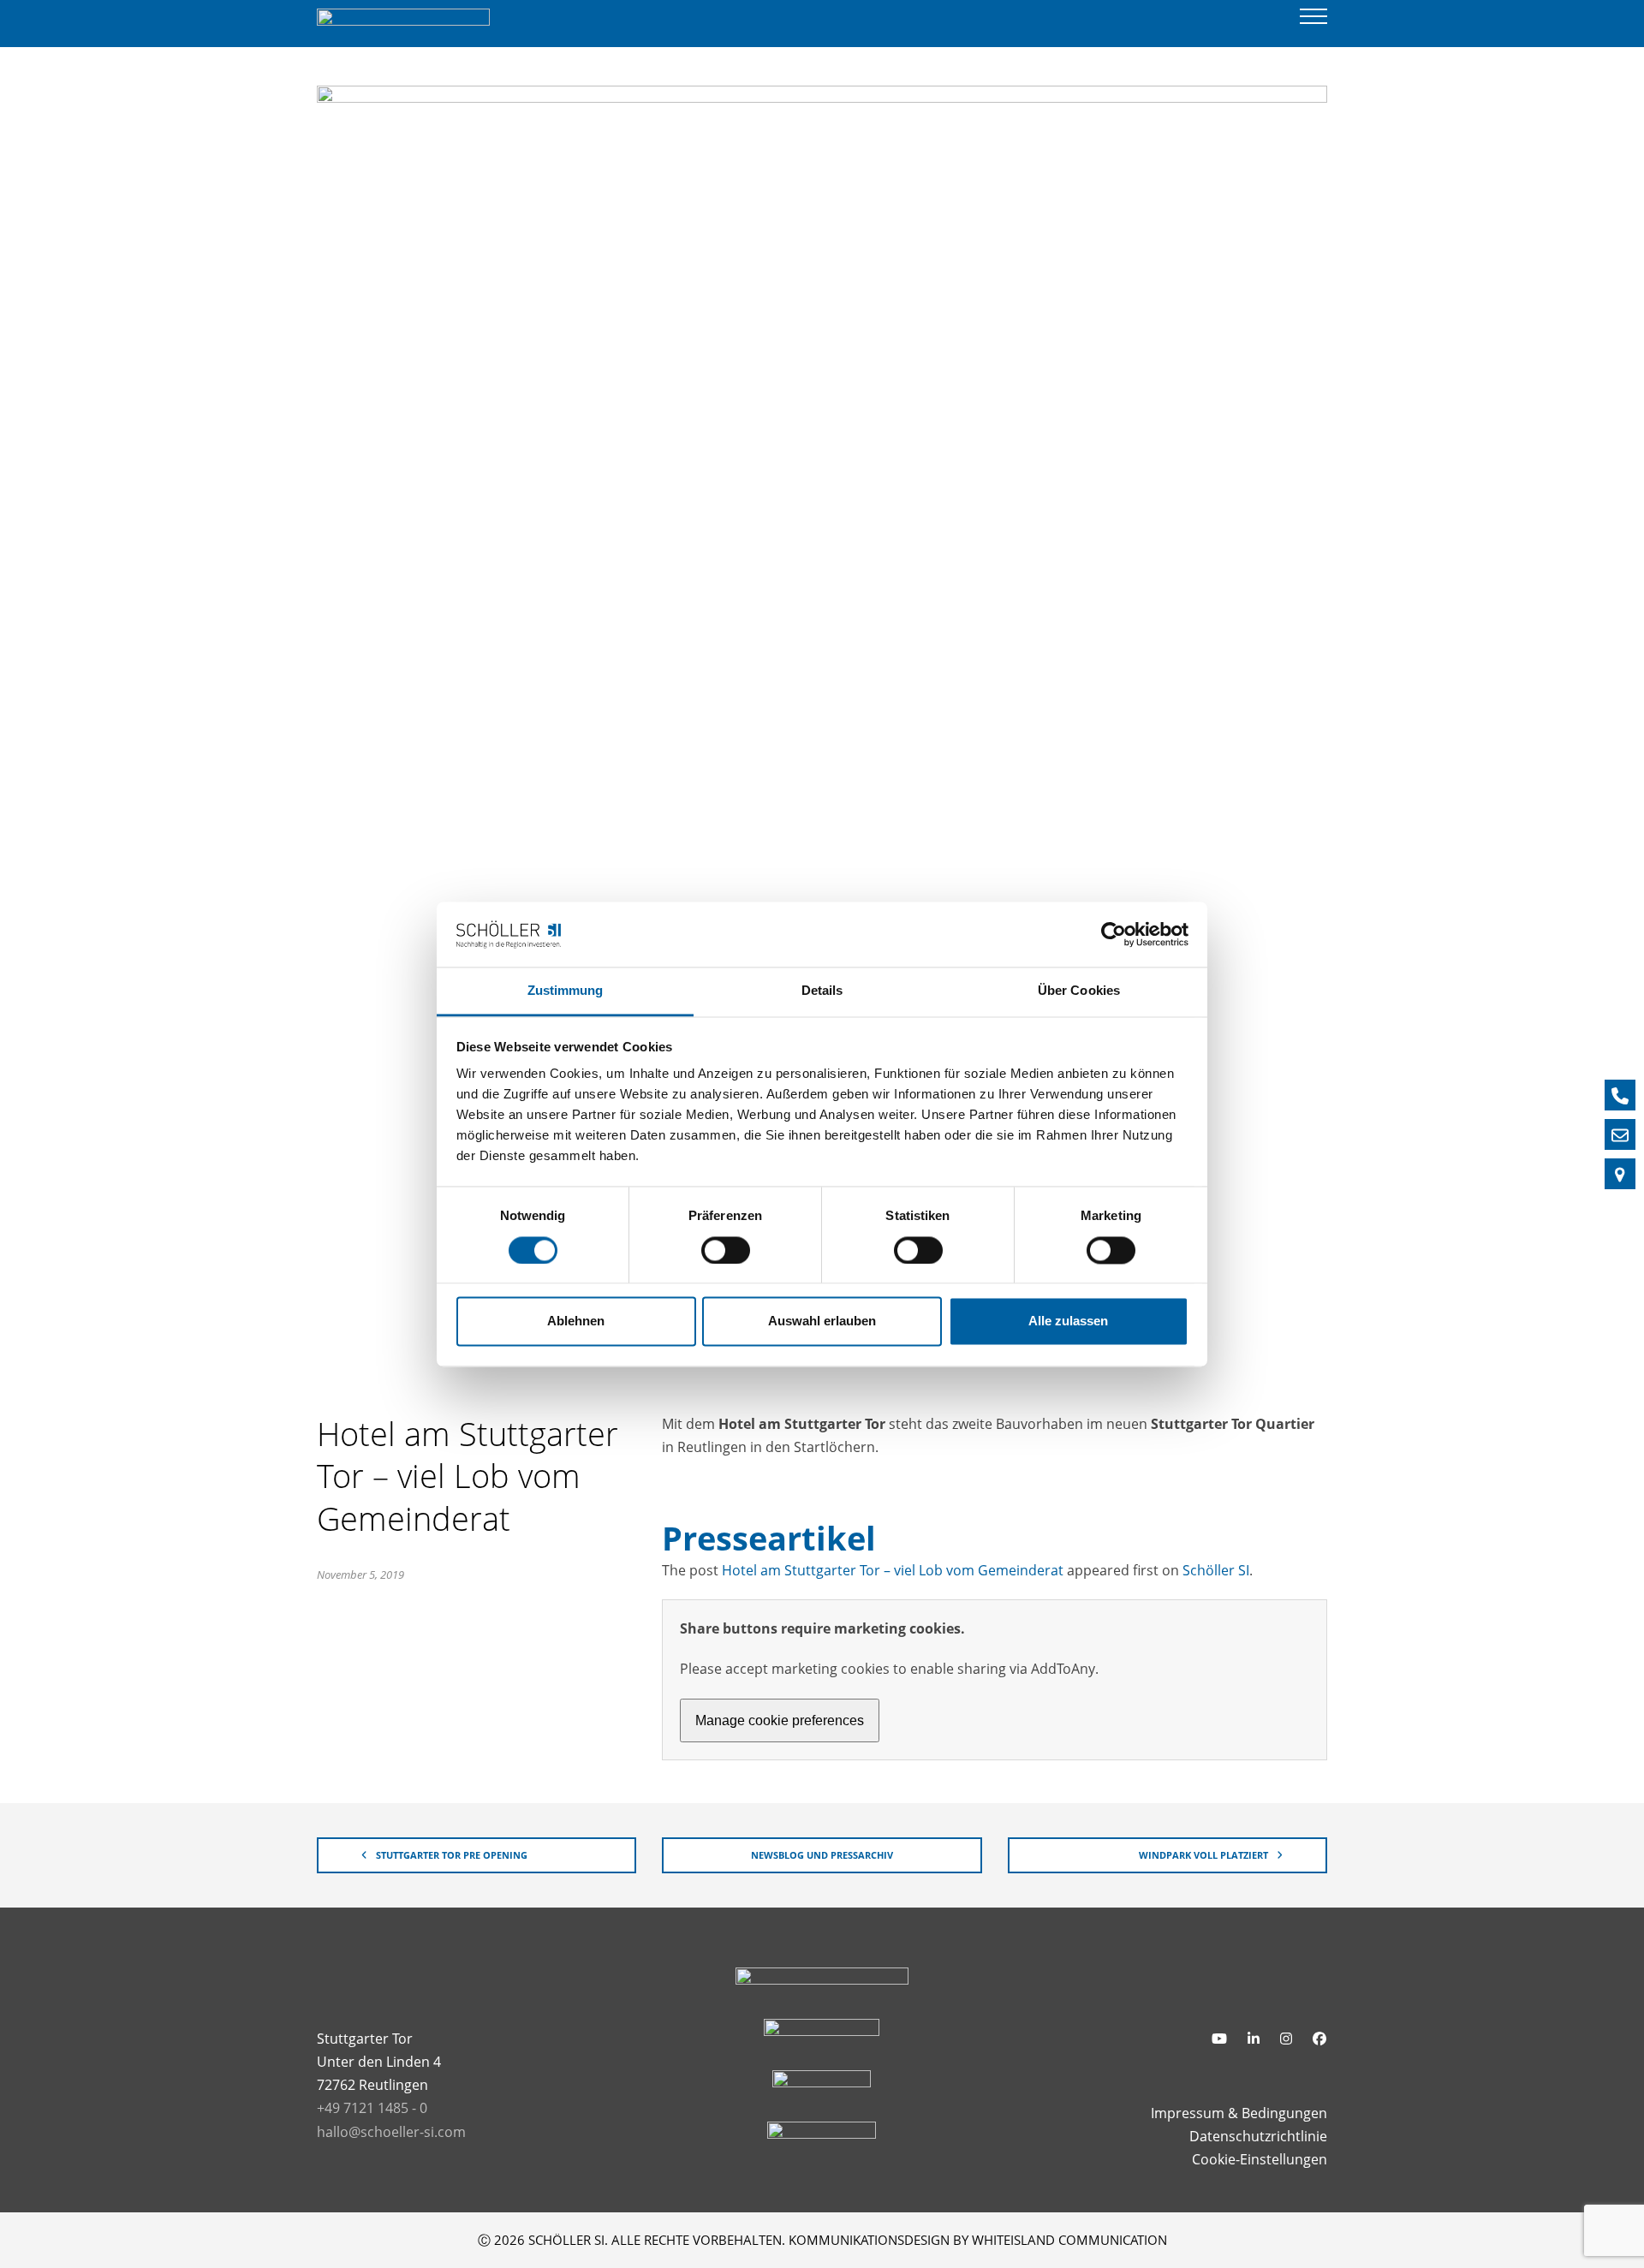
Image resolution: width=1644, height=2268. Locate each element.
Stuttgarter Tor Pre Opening (452, 1855)
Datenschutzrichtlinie (1258, 2136)
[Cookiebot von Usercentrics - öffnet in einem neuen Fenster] (1114, 934)
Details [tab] (822, 991)
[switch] (726, 1250)
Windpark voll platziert (1203, 1855)
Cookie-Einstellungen (1260, 2159)
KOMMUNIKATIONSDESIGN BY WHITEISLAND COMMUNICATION (978, 2240)
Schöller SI (1216, 1570)
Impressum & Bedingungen (1239, 2113)
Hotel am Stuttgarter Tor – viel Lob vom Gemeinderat (893, 1570)
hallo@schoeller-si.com (391, 2132)
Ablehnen (576, 1322)
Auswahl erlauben (822, 1322)
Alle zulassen (1068, 1322)
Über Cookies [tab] (1079, 991)
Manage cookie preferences (780, 1720)
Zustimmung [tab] (566, 991)
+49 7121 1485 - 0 (372, 2108)
